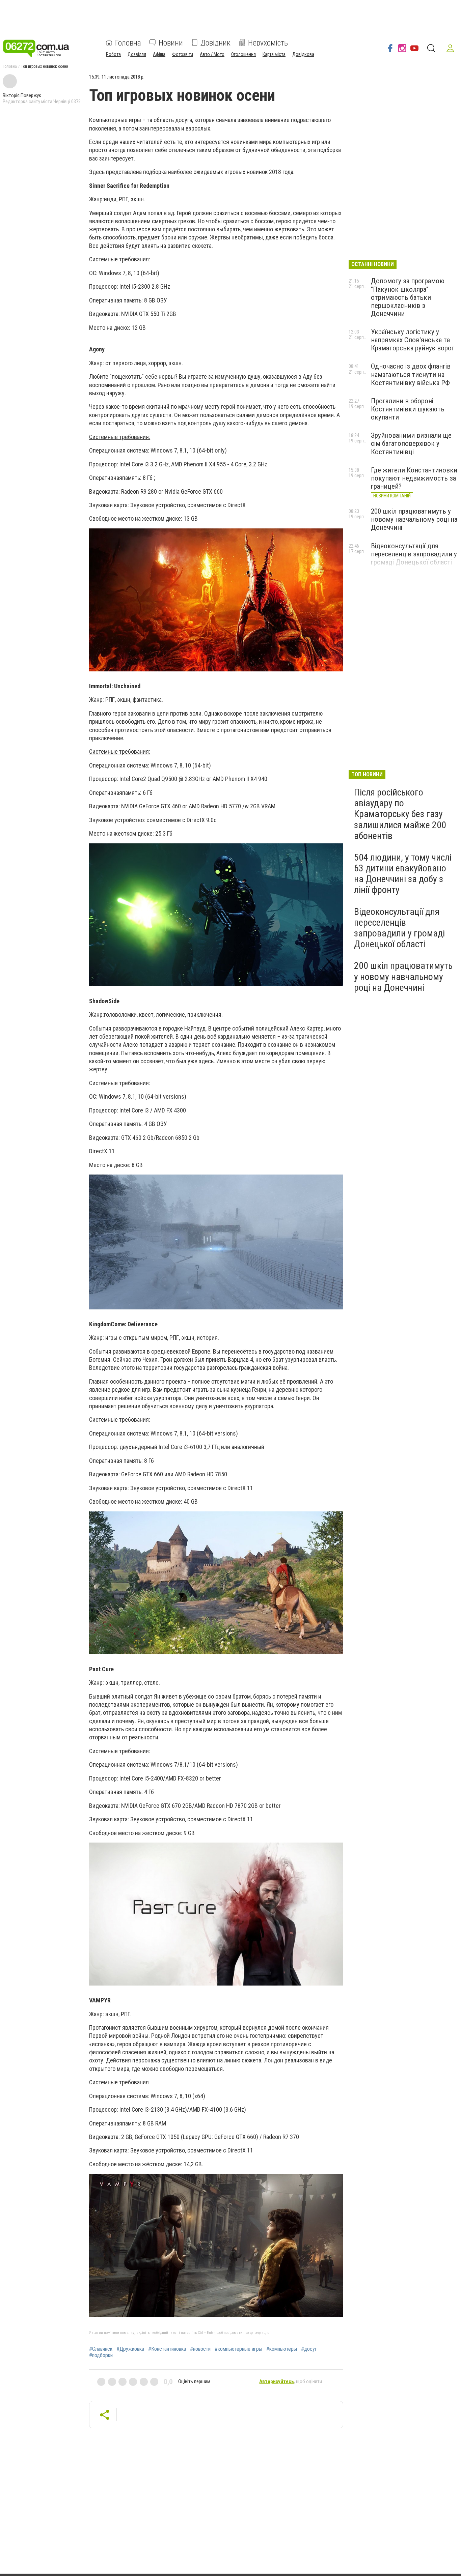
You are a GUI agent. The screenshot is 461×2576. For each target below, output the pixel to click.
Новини (171, 42)
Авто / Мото (212, 54)
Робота (113, 54)
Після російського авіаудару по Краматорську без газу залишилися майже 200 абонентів (400, 814)
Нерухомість (268, 42)
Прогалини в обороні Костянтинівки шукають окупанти (408, 409)
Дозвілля (137, 54)
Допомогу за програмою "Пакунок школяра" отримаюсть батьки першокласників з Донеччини (408, 297)
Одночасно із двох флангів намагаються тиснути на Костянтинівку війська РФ (411, 374)
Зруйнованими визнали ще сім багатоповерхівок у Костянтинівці (411, 443)
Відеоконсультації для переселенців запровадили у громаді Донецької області (414, 554)
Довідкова (303, 54)
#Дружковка (130, 2349)
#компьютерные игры (238, 2349)
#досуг (309, 2349)
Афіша (159, 54)
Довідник (215, 42)
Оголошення (243, 54)
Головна (128, 42)
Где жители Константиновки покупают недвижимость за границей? (414, 478)
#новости (200, 2349)
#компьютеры (282, 2349)
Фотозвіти (183, 54)
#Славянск (101, 2349)
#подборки (101, 2355)
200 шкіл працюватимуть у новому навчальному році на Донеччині (414, 519)
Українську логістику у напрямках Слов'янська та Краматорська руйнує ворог (413, 340)
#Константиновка (167, 2349)
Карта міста (274, 54)
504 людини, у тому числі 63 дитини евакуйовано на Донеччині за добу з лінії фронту (403, 874)
